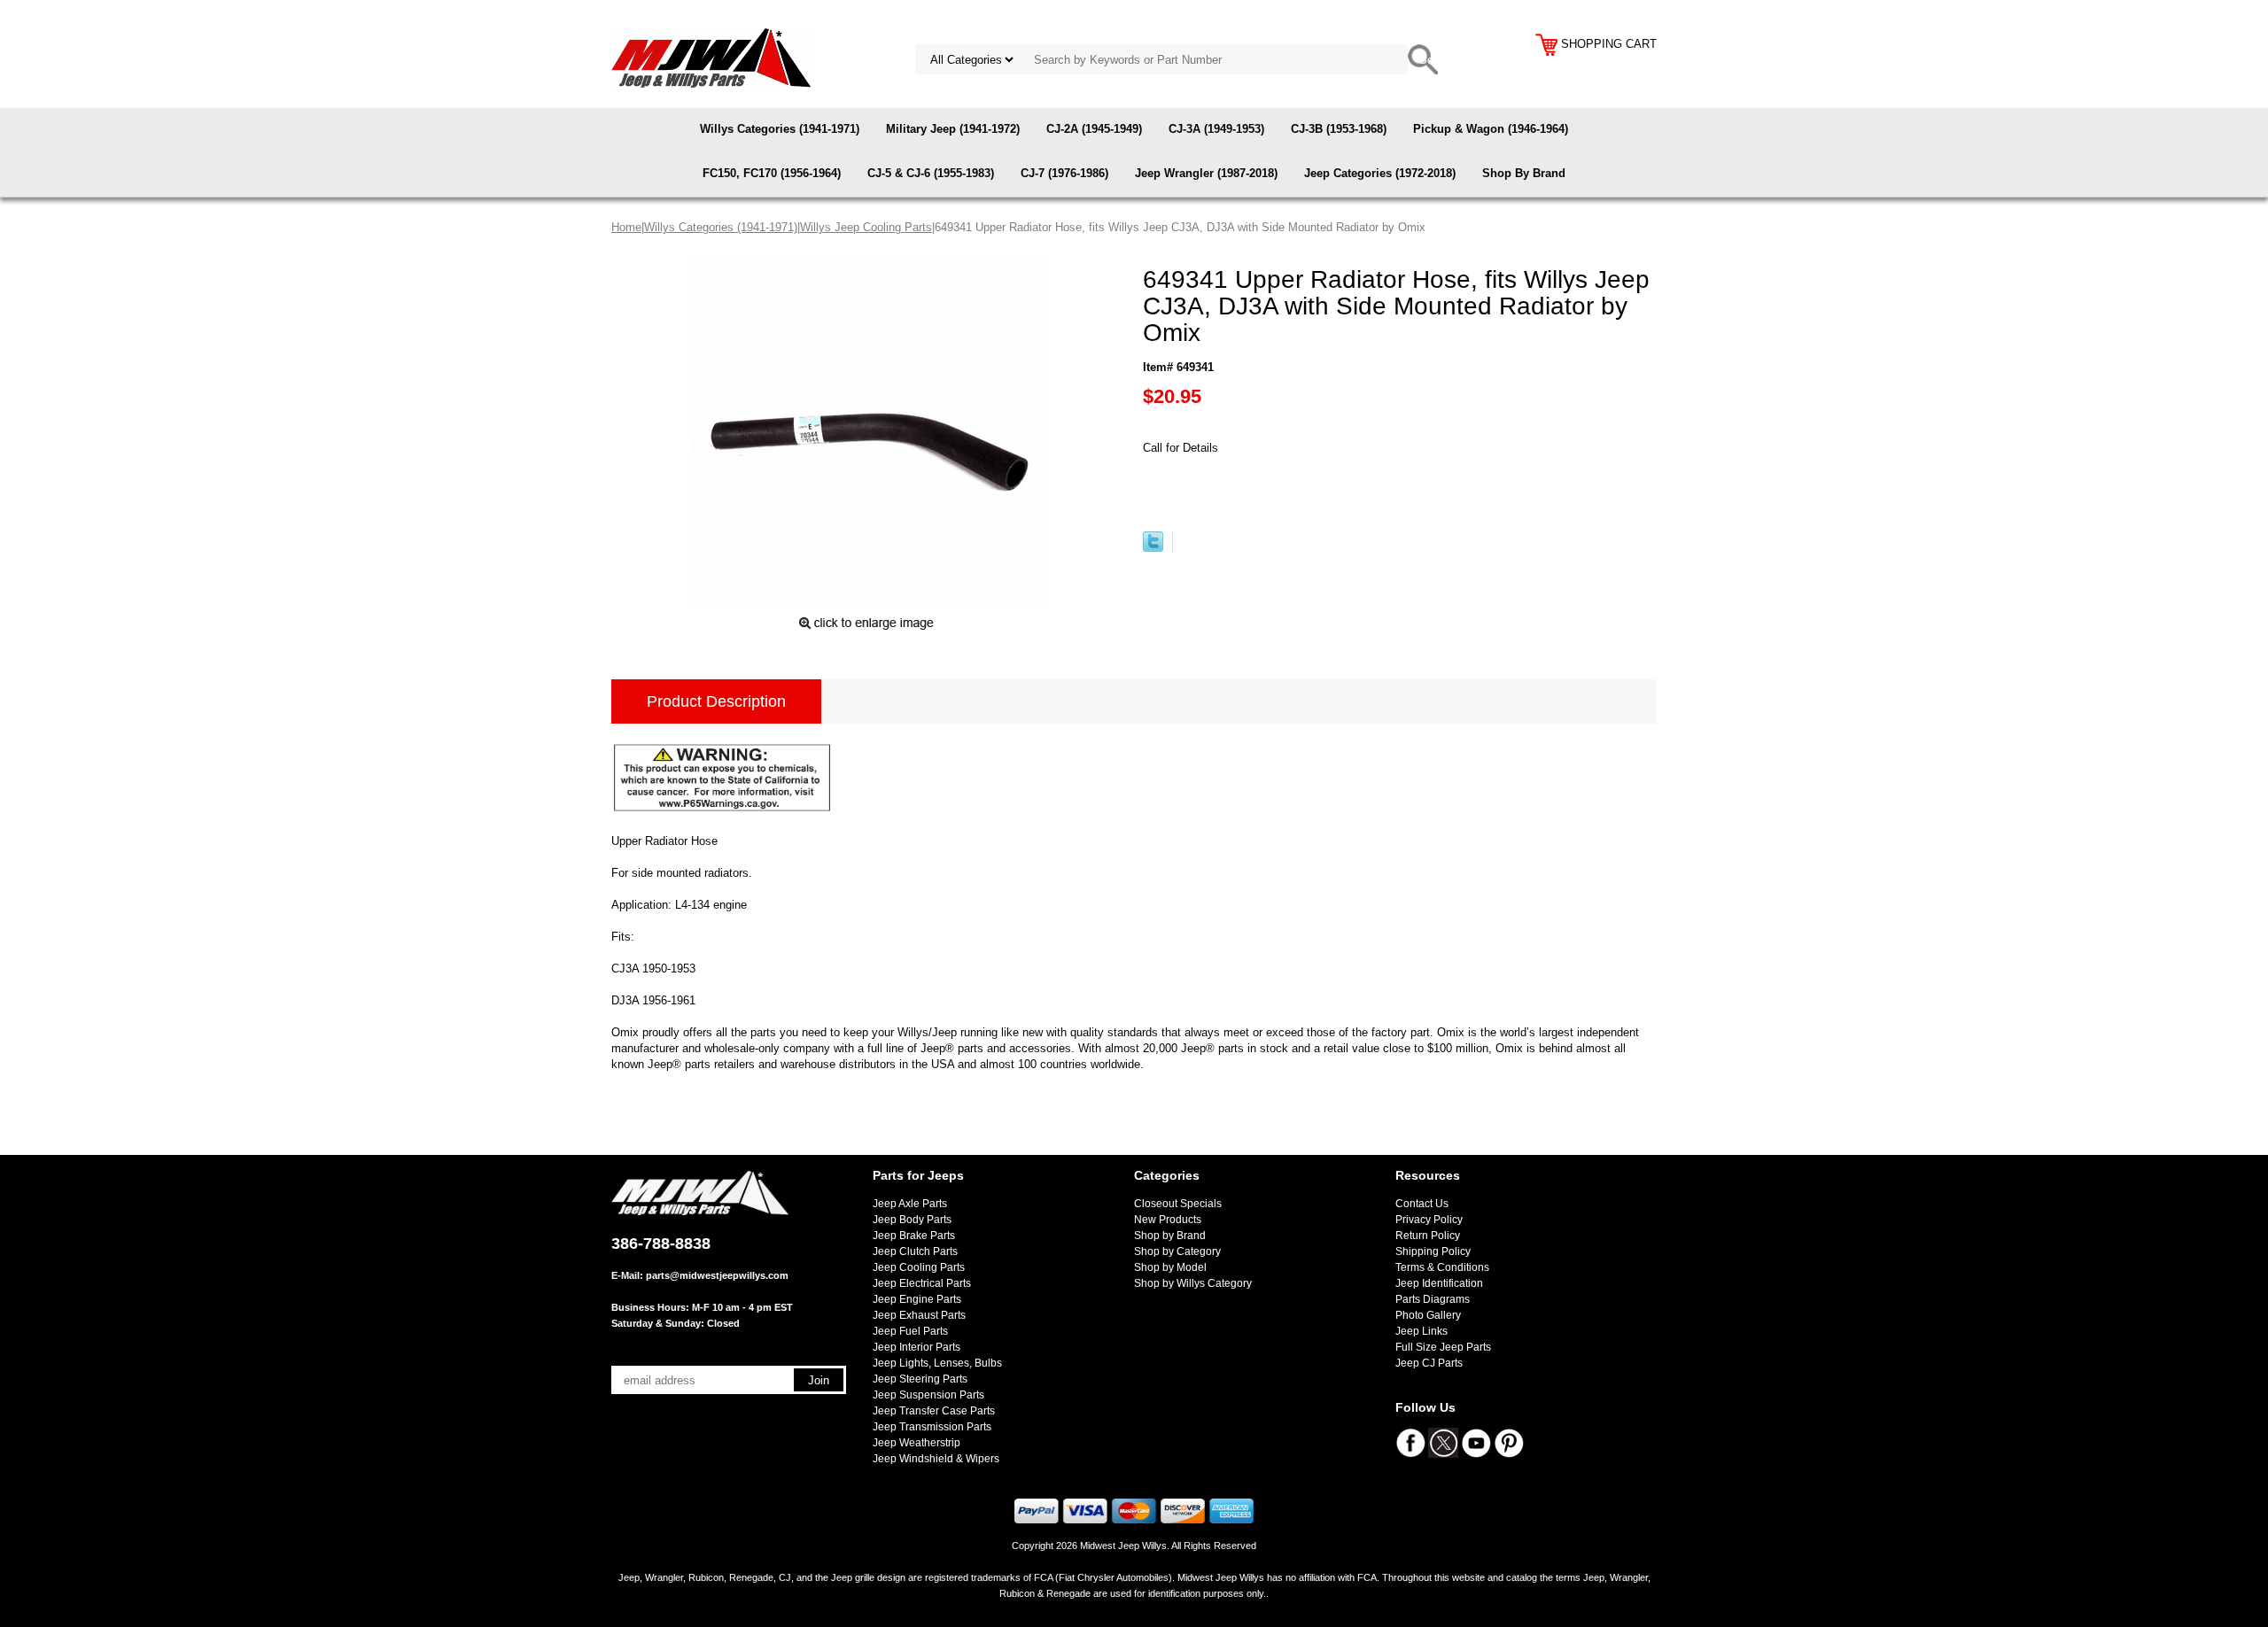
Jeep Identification (1439, 1283)
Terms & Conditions (1442, 1267)
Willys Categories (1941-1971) (780, 129)
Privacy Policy (1429, 1220)
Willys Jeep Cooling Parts (866, 227)
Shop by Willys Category (1193, 1283)
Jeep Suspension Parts (928, 1395)
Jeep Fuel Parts (910, 1331)
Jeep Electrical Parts (922, 1283)
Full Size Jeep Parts (1443, 1347)
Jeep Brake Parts (914, 1236)
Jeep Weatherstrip (917, 1443)
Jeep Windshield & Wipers (936, 1459)
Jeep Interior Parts (917, 1347)
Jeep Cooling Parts (919, 1267)
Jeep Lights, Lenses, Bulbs (937, 1363)
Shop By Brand (1524, 173)
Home (626, 227)
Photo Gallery (1428, 1315)
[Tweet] (1153, 548)
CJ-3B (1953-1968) (1339, 129)
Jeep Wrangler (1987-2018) (1206, 173)
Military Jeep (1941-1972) (953, 129)
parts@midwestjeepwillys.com (717, 1275)
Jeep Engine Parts (917, 1299)
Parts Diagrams (1433, 1299)
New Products (1168, 1220)
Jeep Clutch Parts (915, 1251)
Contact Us (1422, 1204)
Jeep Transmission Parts (932, 1427)
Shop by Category (1177, 1251)
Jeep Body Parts (912, 1220)
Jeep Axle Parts (910, 1204)
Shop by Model (1170, 1267)
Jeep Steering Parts (920, 1379)
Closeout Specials (1178, 1204)
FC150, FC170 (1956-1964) (772, 173)
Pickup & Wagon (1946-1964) (1491, 129)
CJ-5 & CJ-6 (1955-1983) (931, 173)
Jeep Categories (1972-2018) (1380, 173)
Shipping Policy (1433, 1251)
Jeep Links (1421, 1331)
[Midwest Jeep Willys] (711, 57)
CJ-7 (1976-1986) (1064, 173)
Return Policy (1428, 1236)
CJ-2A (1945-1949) (1094, 129)
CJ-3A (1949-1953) (1216, 129)
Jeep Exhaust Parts (919, 1315)
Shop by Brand (1170, 1236)
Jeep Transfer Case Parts (934, 1411)
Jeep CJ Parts (1429, 1363)
